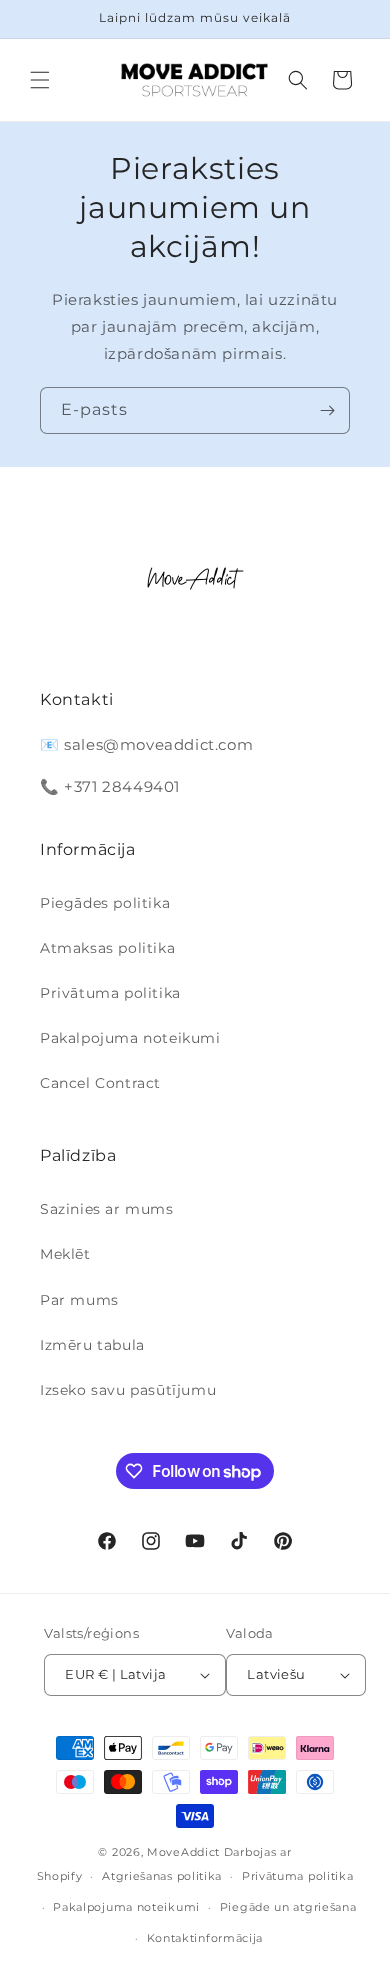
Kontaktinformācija (205, 1938)
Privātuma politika (110, 993)
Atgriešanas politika (162, 1876)
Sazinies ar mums (107, 1209)
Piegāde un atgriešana (288, 1907)
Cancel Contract (100, 1083)
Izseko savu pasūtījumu (128, 1390)
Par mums (79, 1300)
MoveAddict (183, 1852)
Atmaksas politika (107, 948)
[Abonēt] (327, 410)
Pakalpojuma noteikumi (130, 1038)
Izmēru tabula (92, 1345)
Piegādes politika (105, 903)
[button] (40, 80)
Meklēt (65, 1254)
